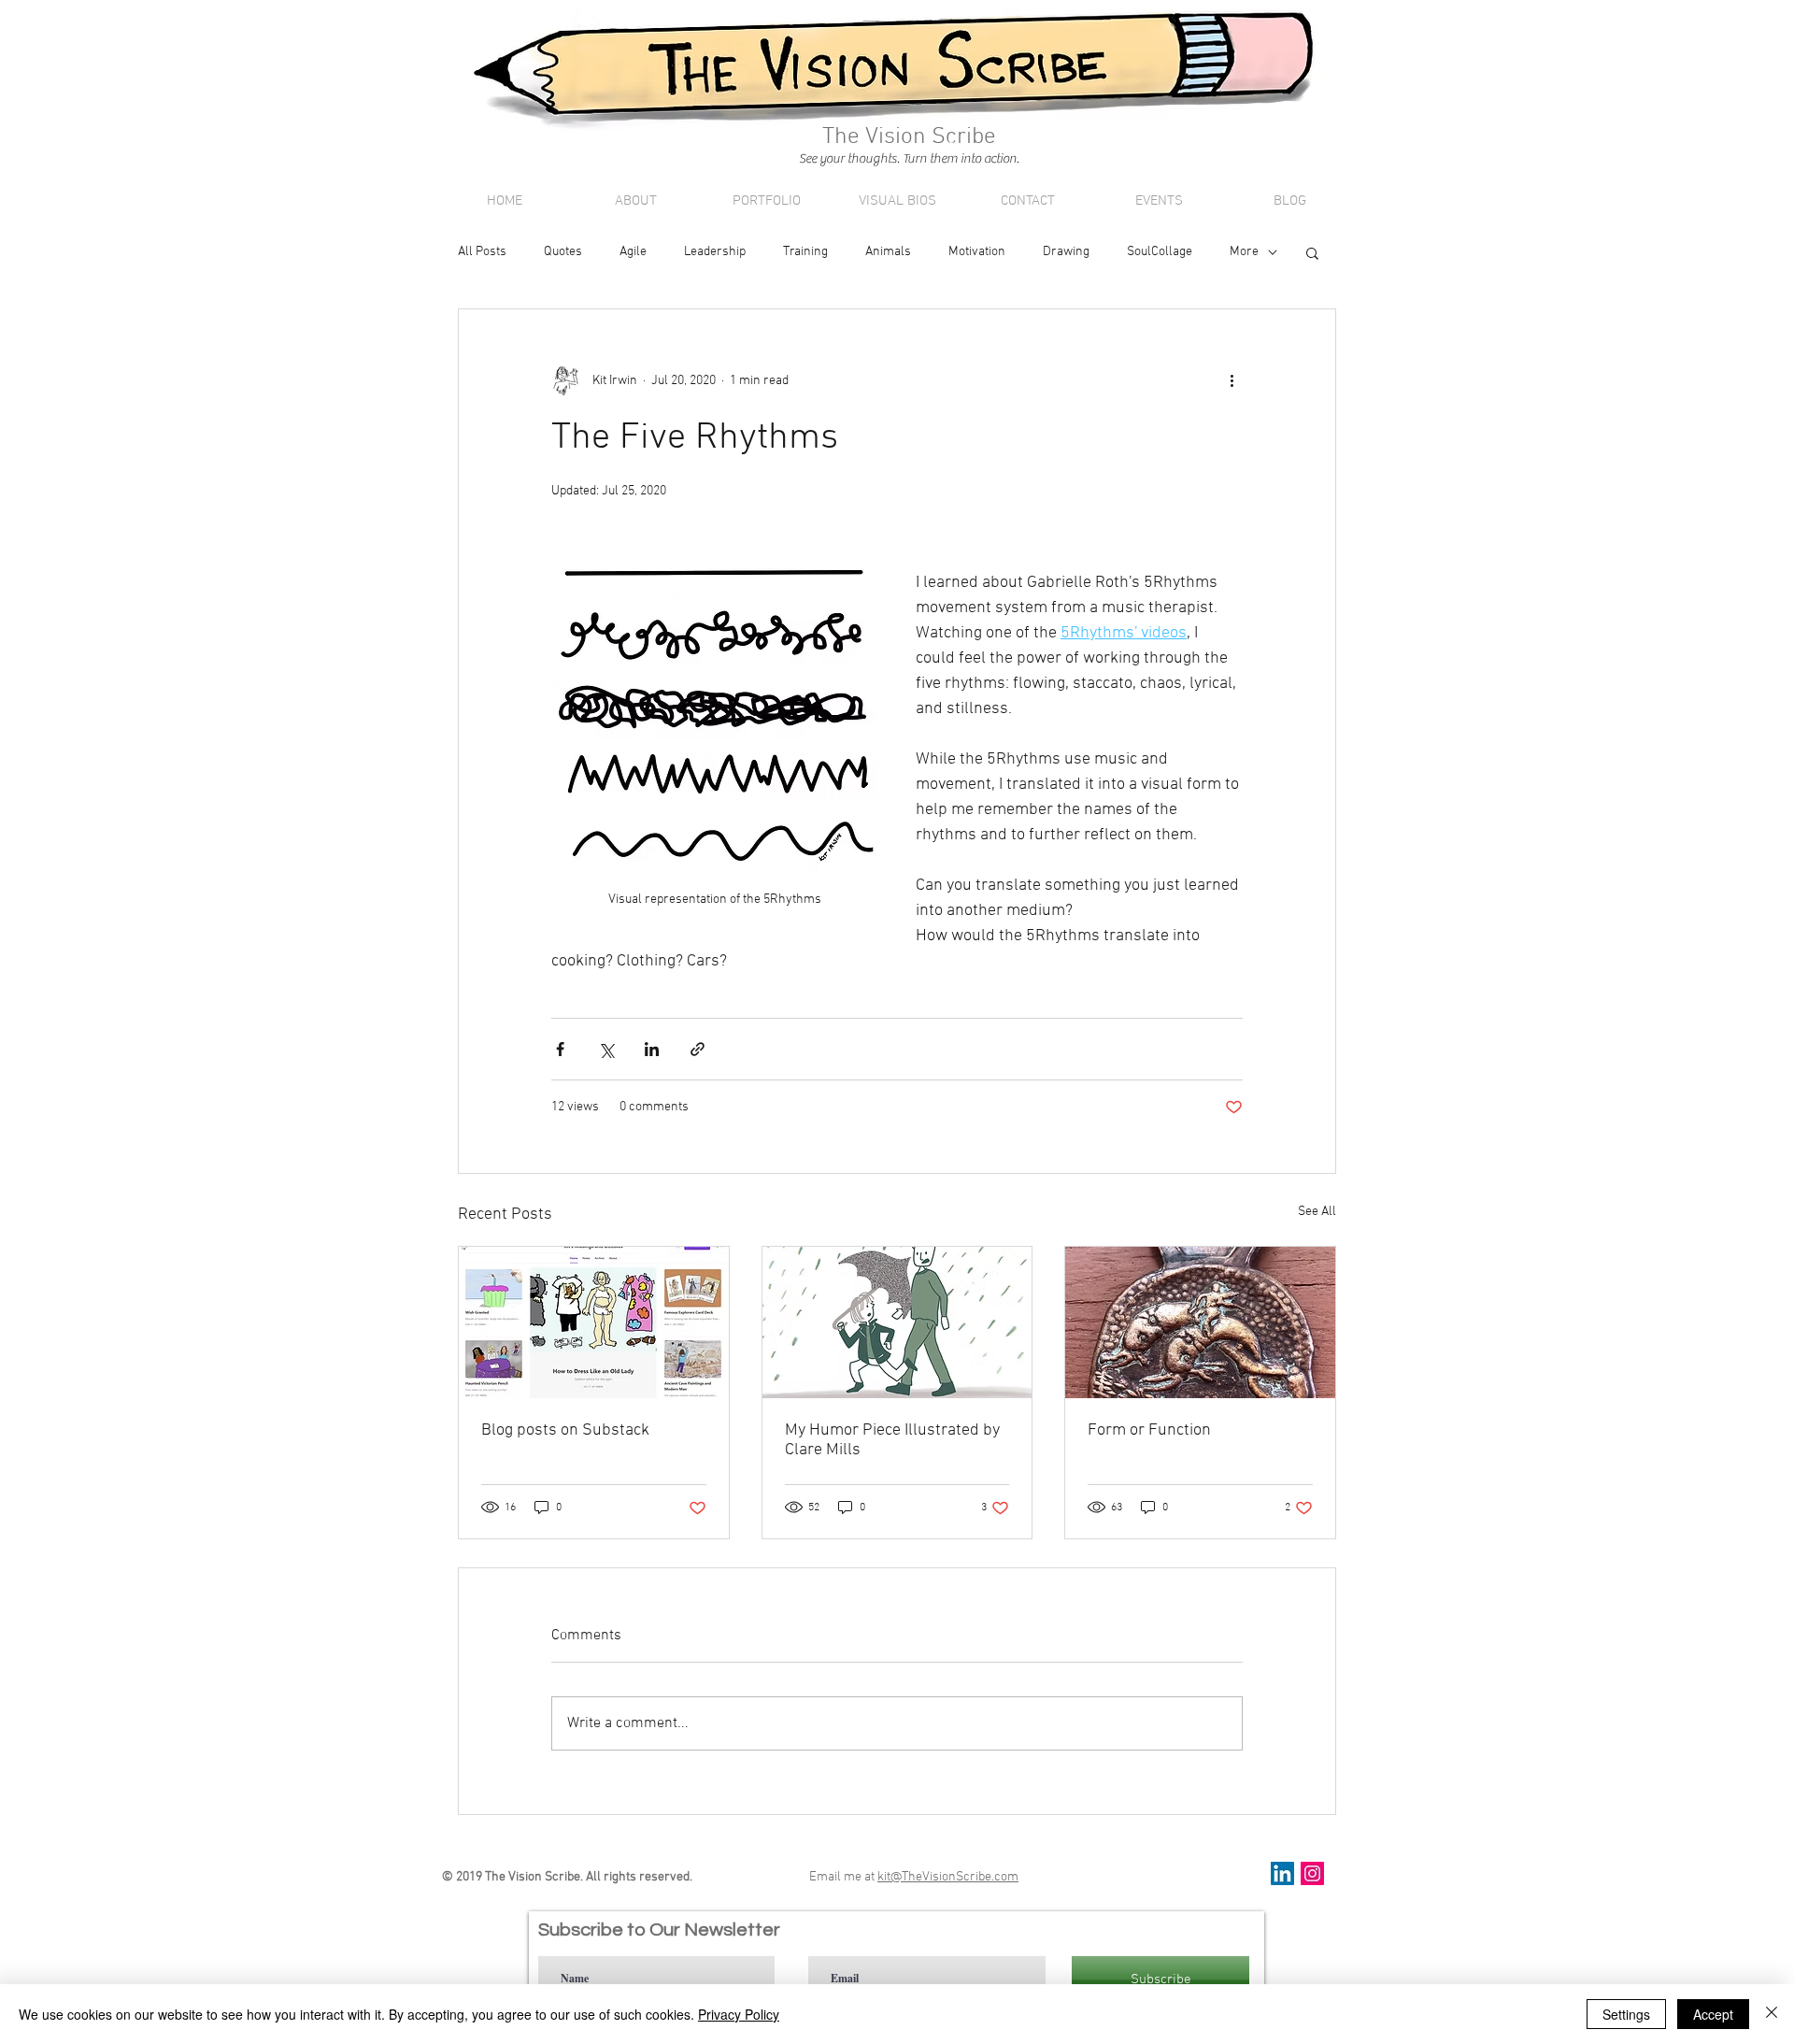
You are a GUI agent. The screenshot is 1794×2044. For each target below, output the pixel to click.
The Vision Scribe (1338, 160)
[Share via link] (698, 1049)
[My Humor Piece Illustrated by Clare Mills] (897, 1322)
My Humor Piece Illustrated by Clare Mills (892, 1440)
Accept (1713, 2014)
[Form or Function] (1200, 1322)
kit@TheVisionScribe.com (948, 1877)
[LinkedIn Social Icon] (1282, 1873)
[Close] (1772, 2014)
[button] (1312, 252)
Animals (888, 252)
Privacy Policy (739, 2014)
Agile (633, 252)
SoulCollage (1160, 252)
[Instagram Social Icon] (1312, 1873)
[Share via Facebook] (560, 1049)
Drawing (1066, 252)
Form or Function (1149, 1430)
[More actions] (1232, 380)
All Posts (482, 252)
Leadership (715, 252)
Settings (1626, 2014)
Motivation (977, 252)
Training (805, 252)
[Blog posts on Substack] (594, 1322)
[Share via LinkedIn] (652, 1049)
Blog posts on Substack (565, 1430)
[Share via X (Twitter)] (606, 1049)
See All (1317, 1212)
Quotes (563, 252)
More (1244, 252)
